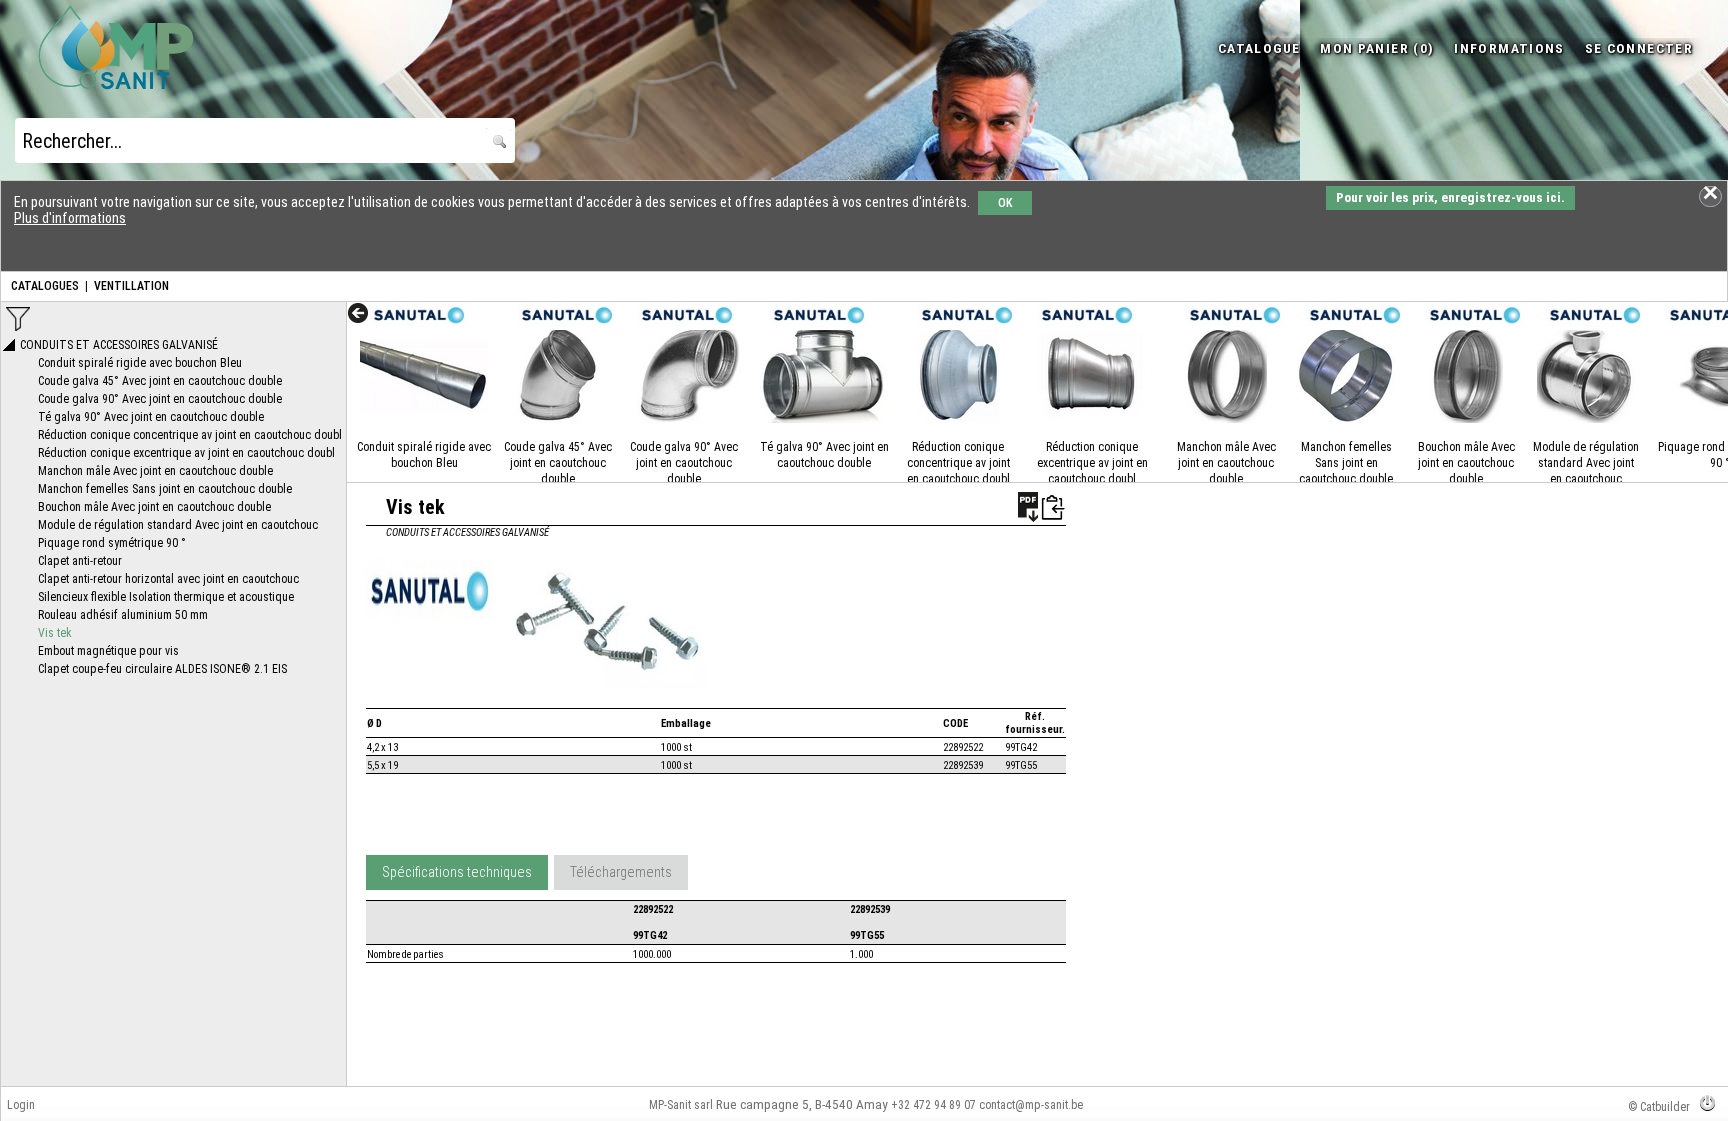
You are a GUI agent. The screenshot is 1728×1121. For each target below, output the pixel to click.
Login (21, 1105)
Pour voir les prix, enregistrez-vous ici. (1450, 197)
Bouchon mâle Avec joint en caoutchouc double (1466, 463)
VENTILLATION (131, 286)
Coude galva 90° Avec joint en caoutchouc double (684, 463)
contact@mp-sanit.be (1031, 1105)
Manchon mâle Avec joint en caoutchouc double (1226, 463)
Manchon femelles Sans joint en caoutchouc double (1346, 463)
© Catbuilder (1659, 1107)
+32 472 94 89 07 (933, 1105)
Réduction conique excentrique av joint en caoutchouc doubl (1092, 463)
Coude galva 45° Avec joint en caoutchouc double (558, 463)
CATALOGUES (45, 286)
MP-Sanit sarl (681, 1105)
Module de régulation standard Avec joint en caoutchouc (1586, 463)
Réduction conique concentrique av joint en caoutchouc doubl (958, 463)
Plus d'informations (70, 218)
